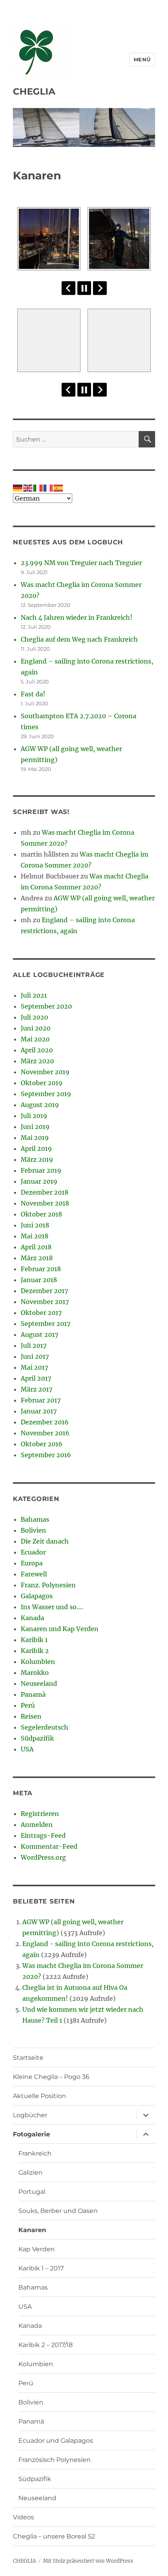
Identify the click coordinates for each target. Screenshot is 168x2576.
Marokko (35, 1673)
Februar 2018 (41, 1269)
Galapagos (37, 1596)
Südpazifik (37, 1738)
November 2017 (45, 1302)
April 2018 (36, 1247)
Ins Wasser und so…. (52, 1607)
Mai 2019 (35, 1138)
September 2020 (46, 1006)
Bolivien (33, 1530)
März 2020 (37, 1061)
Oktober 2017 (41, 1313)
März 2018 (37, 1258)
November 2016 (45, 1433)
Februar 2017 (41, 1400)
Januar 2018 (39, 1280)
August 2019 (40, 1105)
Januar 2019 (39, 1181)
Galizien (30, 2173)
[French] (48, 487)
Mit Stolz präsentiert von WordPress (88, 2561)
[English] (28, 487)
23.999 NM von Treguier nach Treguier (81, 563)
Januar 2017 (39, 1411)
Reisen (31, 1716)
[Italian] (38, 487)
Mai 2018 (35, 1236)
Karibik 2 (35, 1651)
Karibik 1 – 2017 (41, 2268)
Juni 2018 (35, 1225)
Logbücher (30, 2115)
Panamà (33, 1694)
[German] (18, 487)
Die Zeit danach (45, 1541)
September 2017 (46, 1324)
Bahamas (35, 1519)
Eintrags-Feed (43, 1835)
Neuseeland (39, 1683)
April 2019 (36, 1148)
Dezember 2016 (45, 1422)
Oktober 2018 (41, 1214)
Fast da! (33, 694)
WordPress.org (43, 1857)
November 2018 (45, 1203)
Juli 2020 (34, 1017)
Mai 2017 (34, 1367)
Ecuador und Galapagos (56, 2441)
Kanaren (32, 2230)
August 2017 (39, 1335)
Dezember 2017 (44, 1291)
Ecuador (33, 1552)
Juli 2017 (34, 1345)
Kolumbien (38, 1662)
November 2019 (45, 1072)
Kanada (32, 1618)
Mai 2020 (35, 1039)
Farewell (34, 1574)
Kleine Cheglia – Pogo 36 (51, 2077)
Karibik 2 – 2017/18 (46, 2345)
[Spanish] (59, 487)
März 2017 (37, 1389)
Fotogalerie (31, 2134)
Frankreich (35, 2153)
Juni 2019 (35, 1127)
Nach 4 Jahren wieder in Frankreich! (77, 617)
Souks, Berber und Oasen (58, 2211)
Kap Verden (37, 2249)
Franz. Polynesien (48, 1585)
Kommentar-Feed (49, 1846)
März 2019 (37, 1159)
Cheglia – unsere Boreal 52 (54, 2536)
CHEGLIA (34, 91)
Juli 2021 (34, 995)
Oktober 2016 (42, 1444)
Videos (23, 2517)
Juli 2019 (34, 1116)
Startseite (28, 2058)
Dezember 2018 (45, 1192)
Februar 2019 (41, 1170)
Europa (32, 1563)
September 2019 (46, 1094)
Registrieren (40, 1814)
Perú (28, 1705)
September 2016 (46, 1455)
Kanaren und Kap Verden (60, 1629)
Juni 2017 (35, 1356)
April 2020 (37, 1050)
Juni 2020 (36, 1028)
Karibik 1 (34, 1640)
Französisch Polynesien (55, 2460)
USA (27, 1749)
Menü (142, 59)
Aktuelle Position (39, 2096)
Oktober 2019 (42, 1083)
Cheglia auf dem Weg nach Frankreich (79, 639)
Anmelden (37, 1825)
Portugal (32, 2192)
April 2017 (36, 1378)
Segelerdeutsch (45, 1727)
